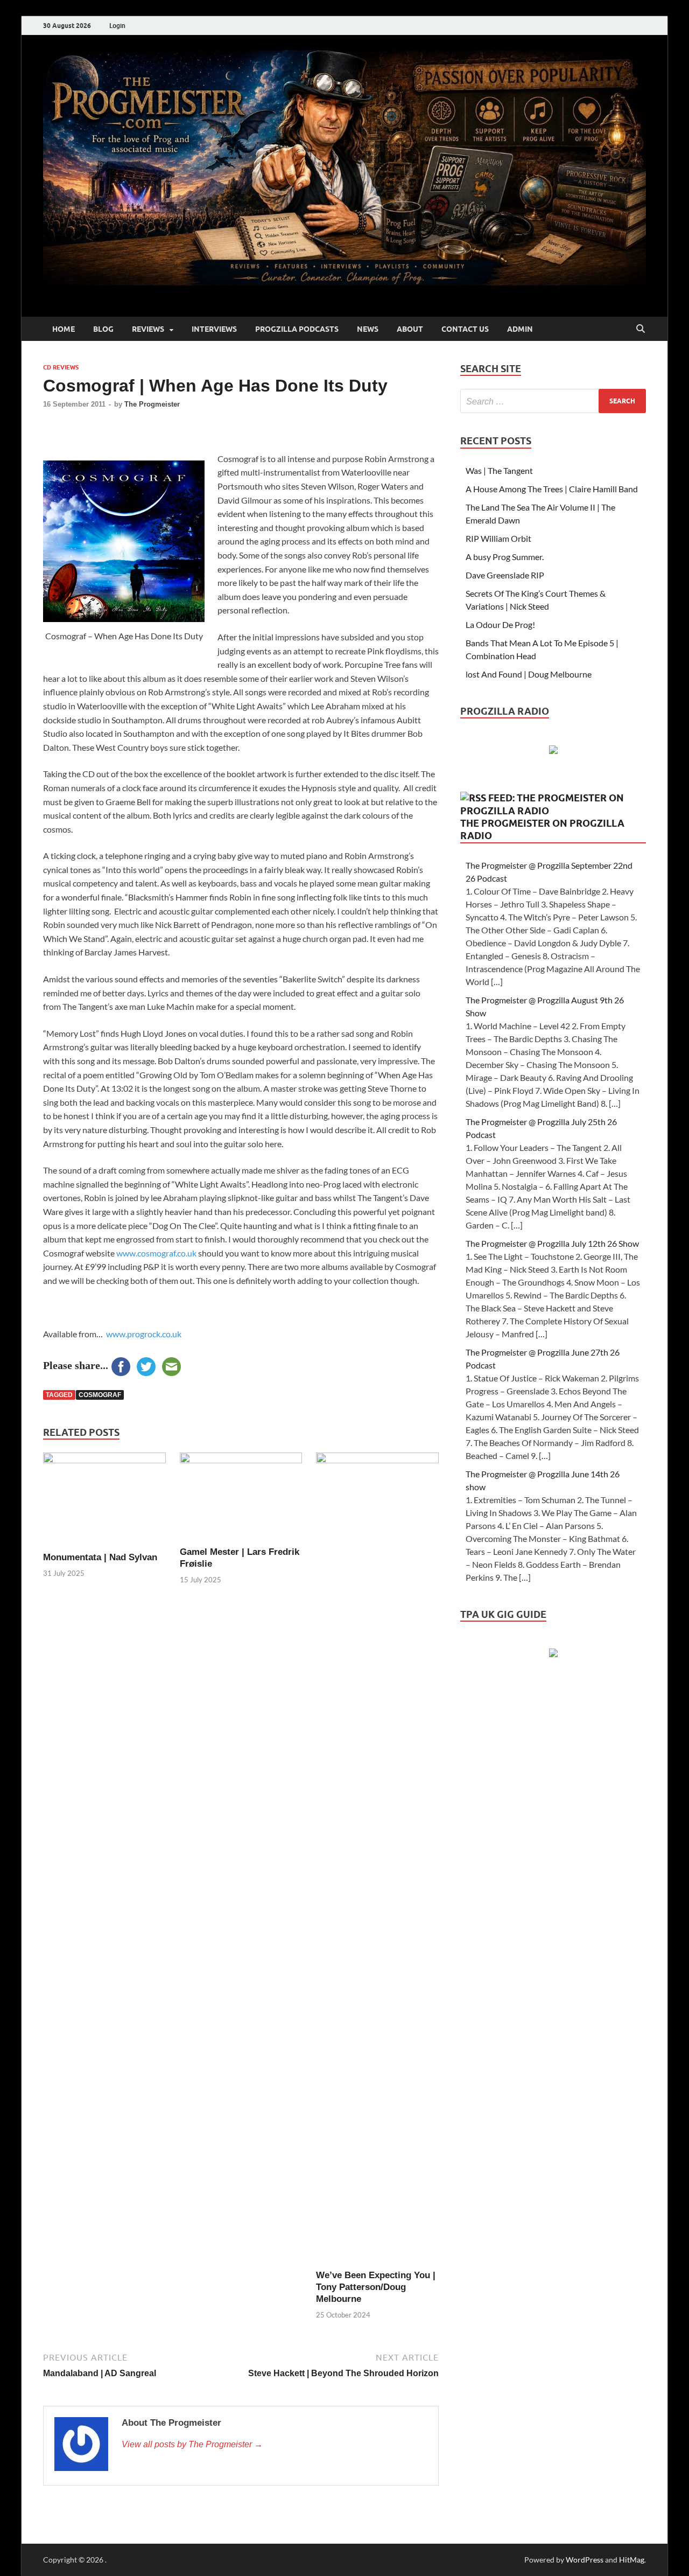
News (368, 329)
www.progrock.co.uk (144, 1334)
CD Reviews (61, 367)
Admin (520, 329)
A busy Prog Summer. (505, 557)
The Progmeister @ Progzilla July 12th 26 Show (552, 1243)
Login (117, 26)
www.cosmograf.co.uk (156, 1253)
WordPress (585, 2560)
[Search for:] (553, 401)
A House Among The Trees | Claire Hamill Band (552, 489)
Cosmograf (100, 1395)
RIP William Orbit (498, 538)
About (410, 329)
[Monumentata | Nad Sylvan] (104, 1501)
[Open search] (641, 329)
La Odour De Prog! (500, 624)
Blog (103, 329)
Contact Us (465, 329)
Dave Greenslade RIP (505, 575)
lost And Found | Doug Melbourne (529, 674)
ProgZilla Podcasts (297, 329)
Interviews (214, 329)
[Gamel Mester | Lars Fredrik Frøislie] (241, 1498)
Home (64, 329)
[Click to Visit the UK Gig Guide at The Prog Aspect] (553, 1654)
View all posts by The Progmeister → (192, 2444)
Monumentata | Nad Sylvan (100, 1557)
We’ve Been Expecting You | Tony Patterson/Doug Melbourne (376, 2287)
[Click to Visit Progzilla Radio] (553, 751)
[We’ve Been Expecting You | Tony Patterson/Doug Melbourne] (377, 1860)
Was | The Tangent (499, 470)
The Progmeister (152, 404)
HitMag (632, 2560)
